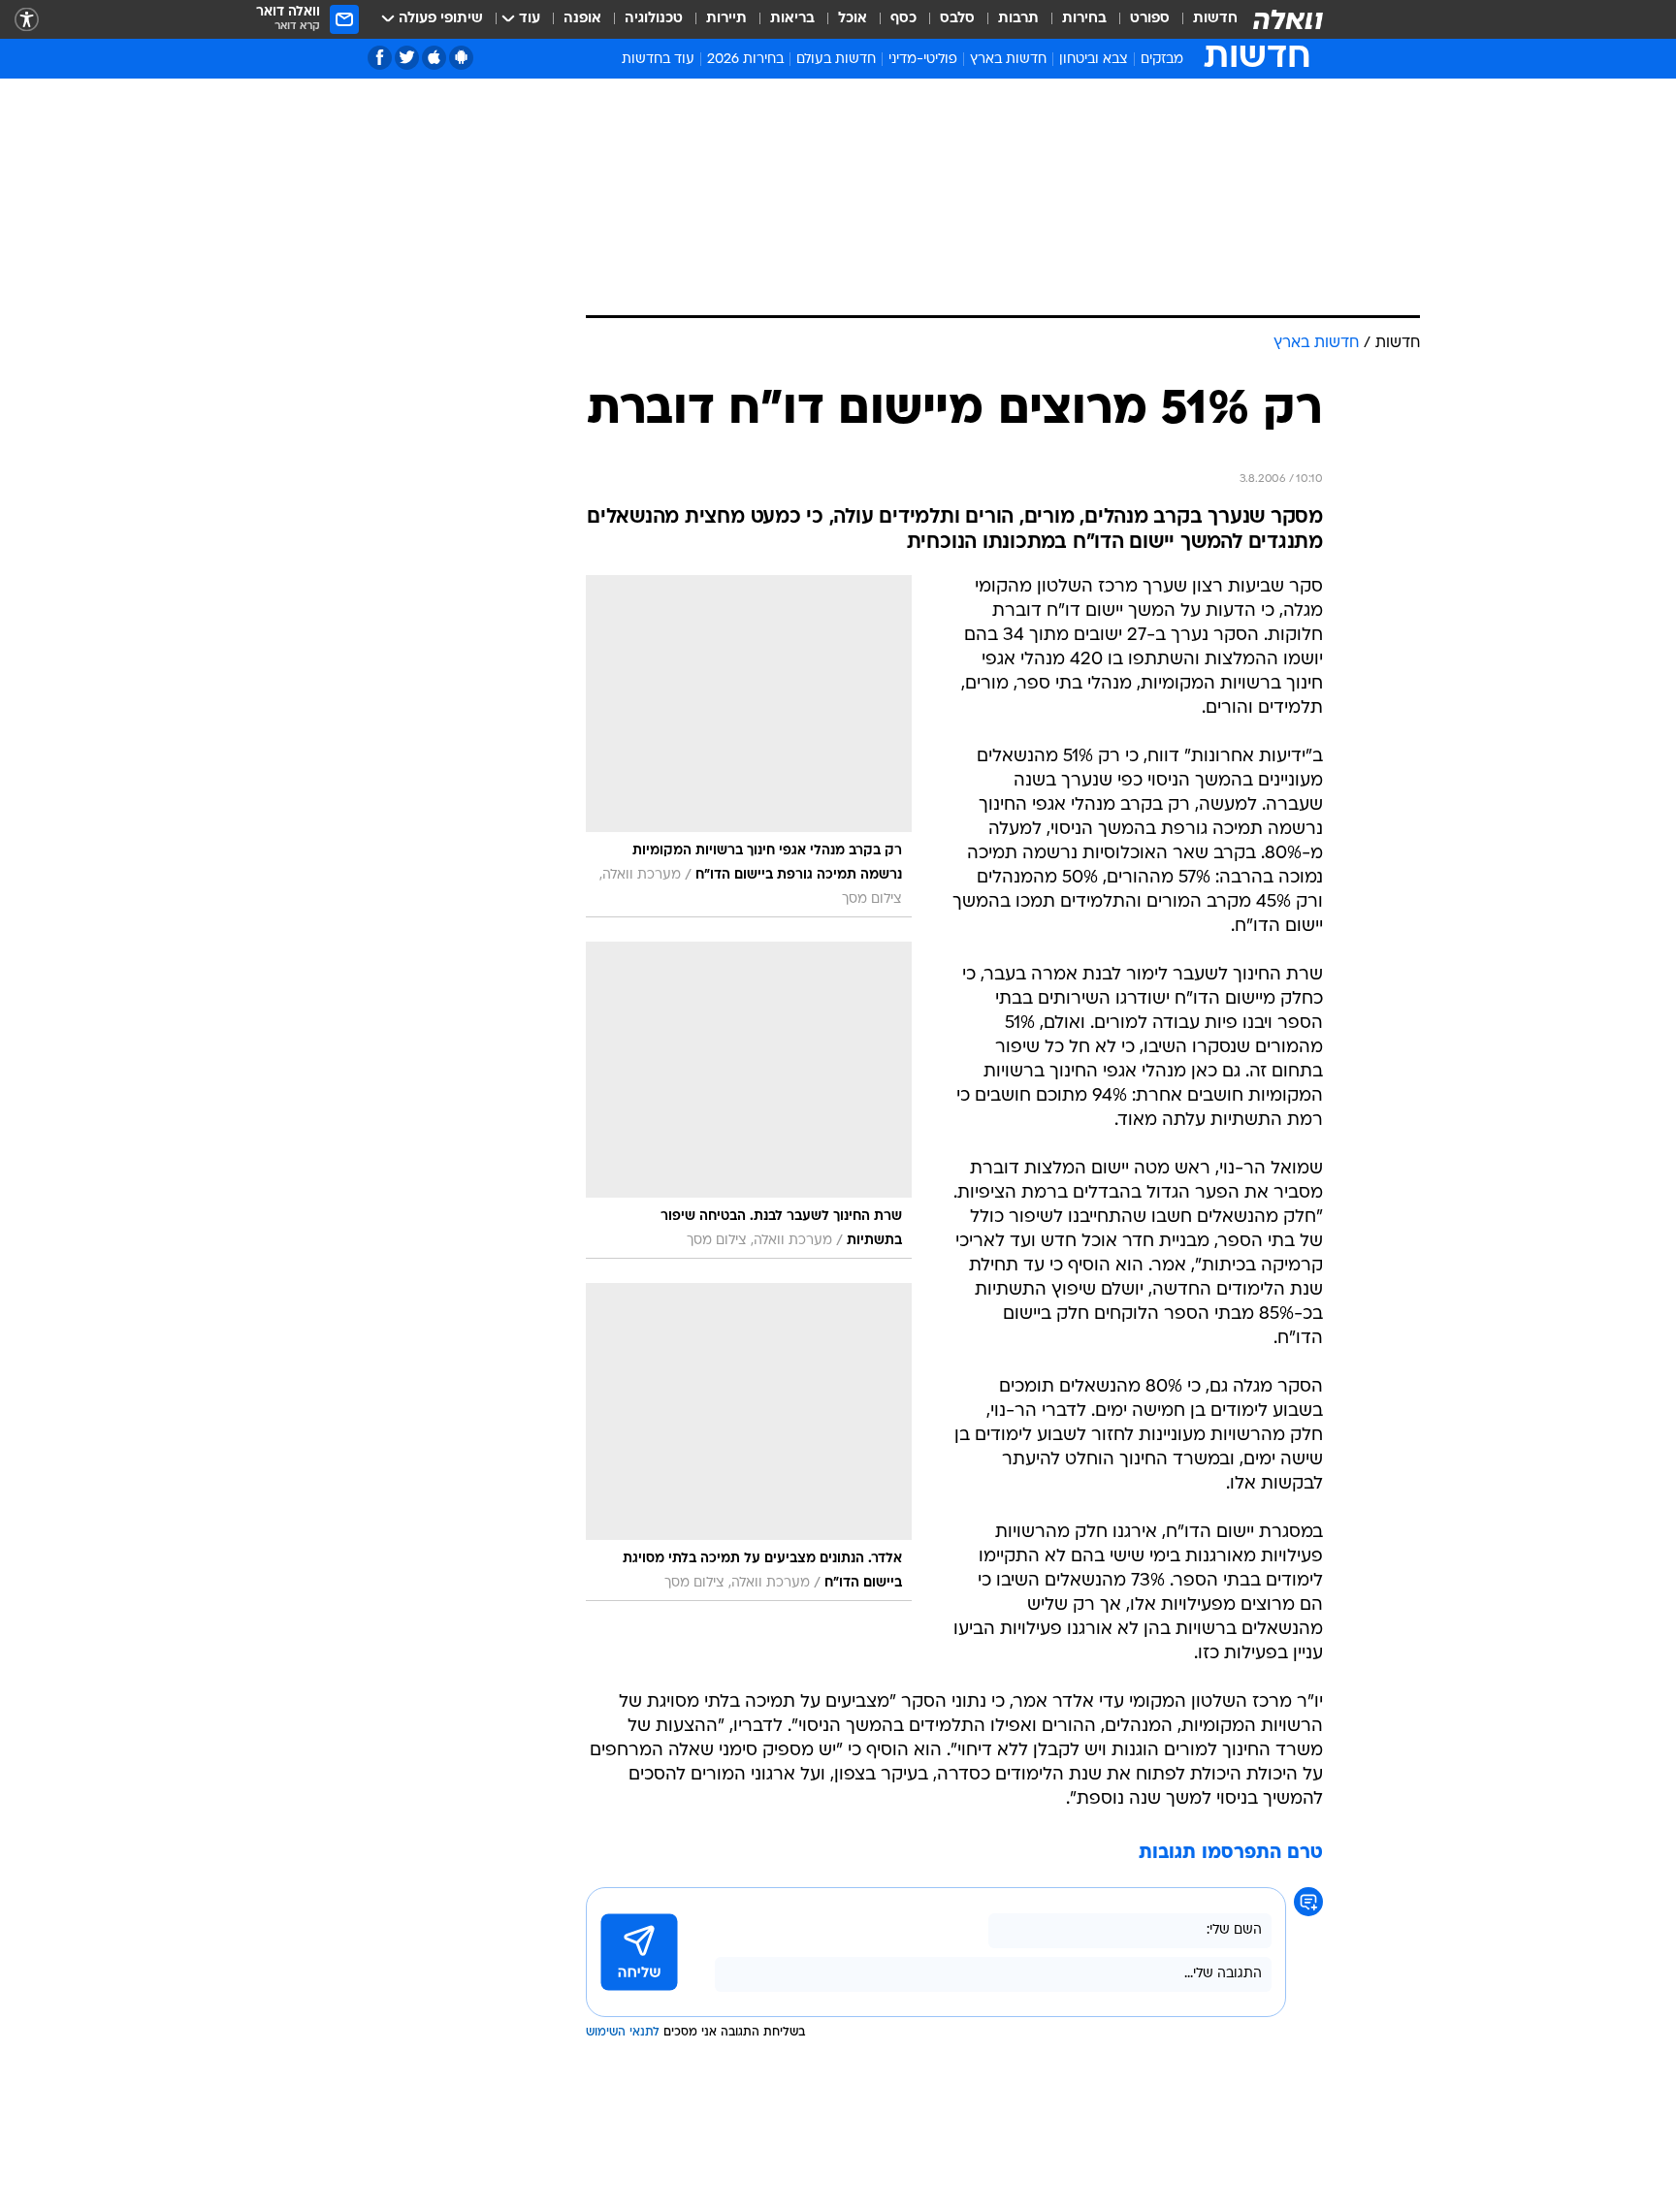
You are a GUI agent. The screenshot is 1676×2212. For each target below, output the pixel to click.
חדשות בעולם (836, 60)
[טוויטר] (407, 58)
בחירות (1084, 19)
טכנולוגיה (654, 19)
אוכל (853, 19)
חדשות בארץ (1008, 60)
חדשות (1215, 19)
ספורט (1150, 19)
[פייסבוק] (380, 58)
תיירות (726, 19)
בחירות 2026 (745, 60)
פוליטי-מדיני (923, 60)
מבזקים (1162, 60)
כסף (903, 19)
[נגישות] (27, 20)
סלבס (957, 19)
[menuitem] (1204, 19)
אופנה (582, 19)
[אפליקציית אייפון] (434, 58)
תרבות (1018, 19)
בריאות (792, 19)
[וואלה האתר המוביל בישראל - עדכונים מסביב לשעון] (1288, 19)
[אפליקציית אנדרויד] (461, 58)
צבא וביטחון (1094, 60)
